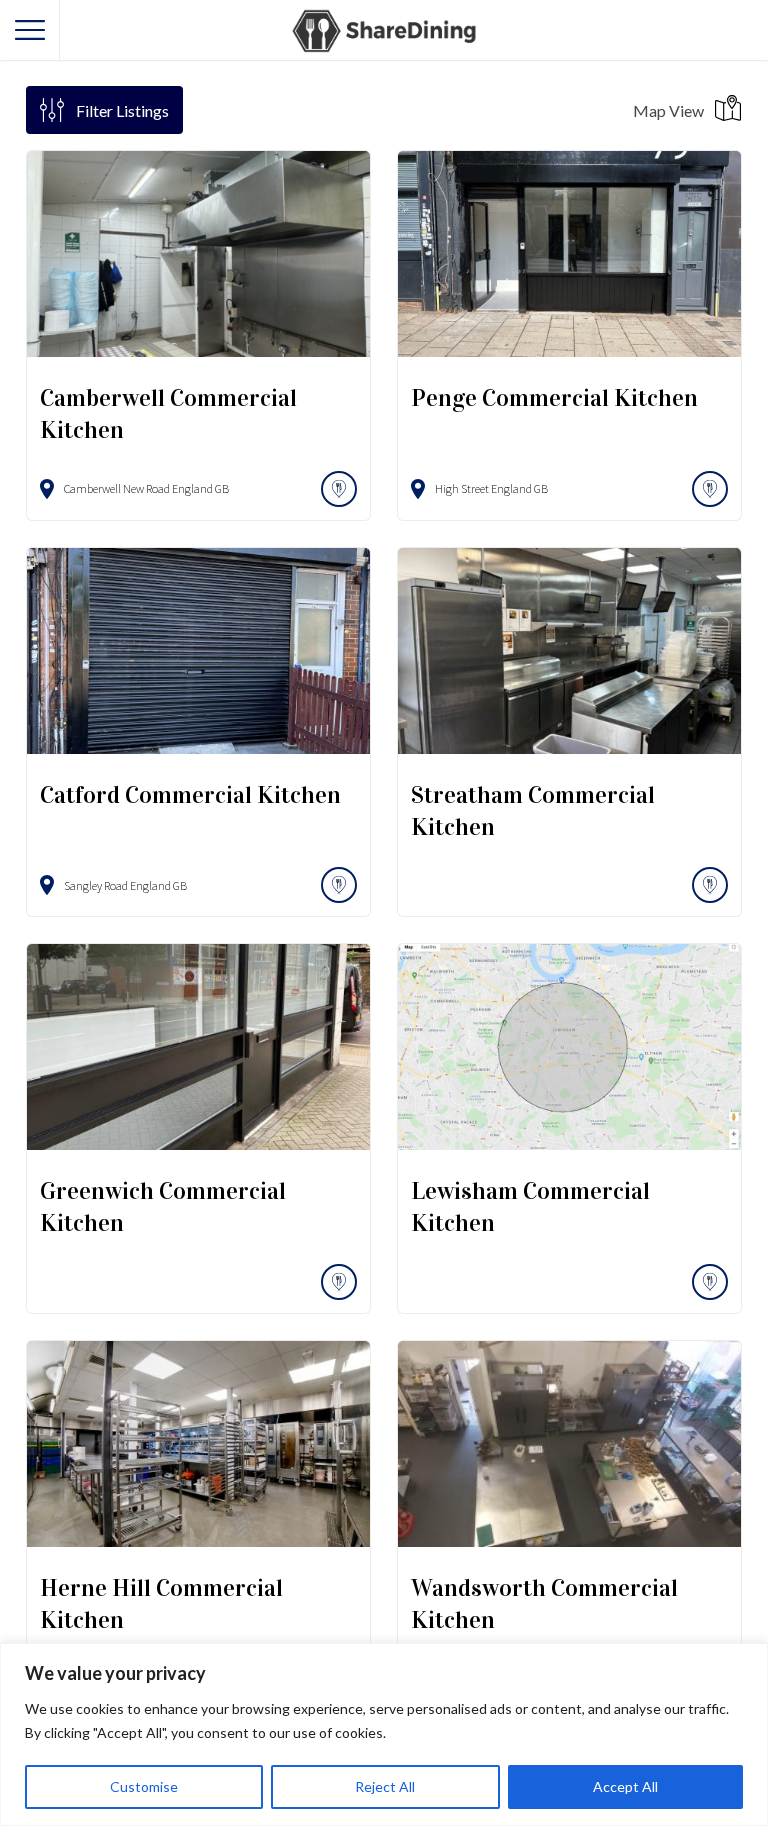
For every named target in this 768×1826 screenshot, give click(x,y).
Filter (122, 110)
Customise (144, 1786)
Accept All (625, 1786)
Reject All (385, 1786)
